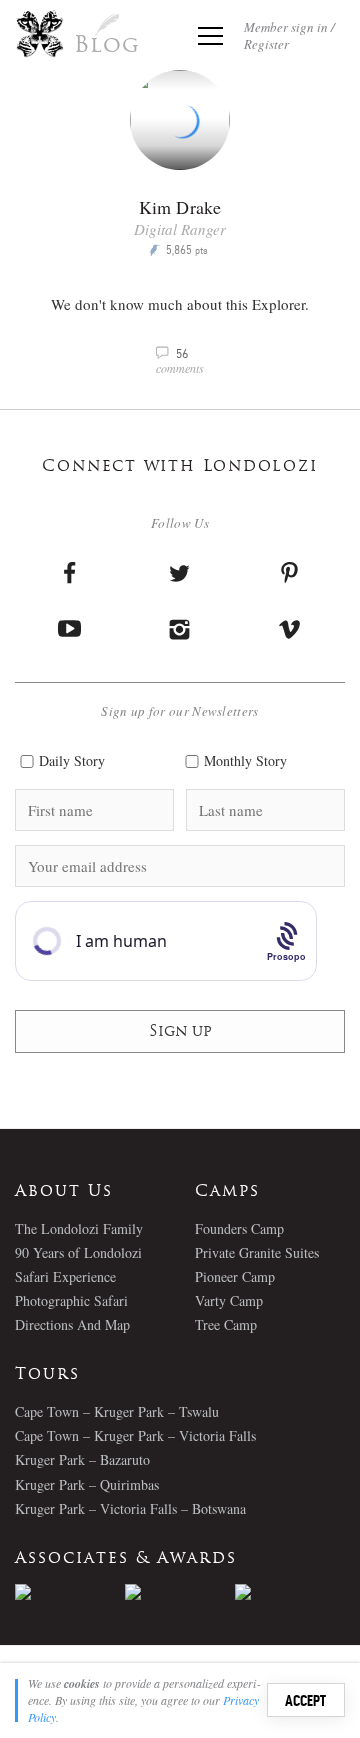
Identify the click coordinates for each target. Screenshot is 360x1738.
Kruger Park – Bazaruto (82, 1459)
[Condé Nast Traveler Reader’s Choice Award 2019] (70, 1592)
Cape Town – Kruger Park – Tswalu (117, 1411)
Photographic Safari (71, 1300)
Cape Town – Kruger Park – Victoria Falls (135, 1435)
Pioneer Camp (235, 1276)
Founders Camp (239, 1228)
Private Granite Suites (257, 1252)
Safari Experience (65, 1276)
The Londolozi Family (79, 1228)
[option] (70, 1592)
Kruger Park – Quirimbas (87, 1484)
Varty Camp (229, 1300)
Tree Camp (226, 1324)
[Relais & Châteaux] (290, 1592)
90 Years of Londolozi (78, 1252)
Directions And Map (72, 1324)
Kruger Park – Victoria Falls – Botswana (130, 1508)
